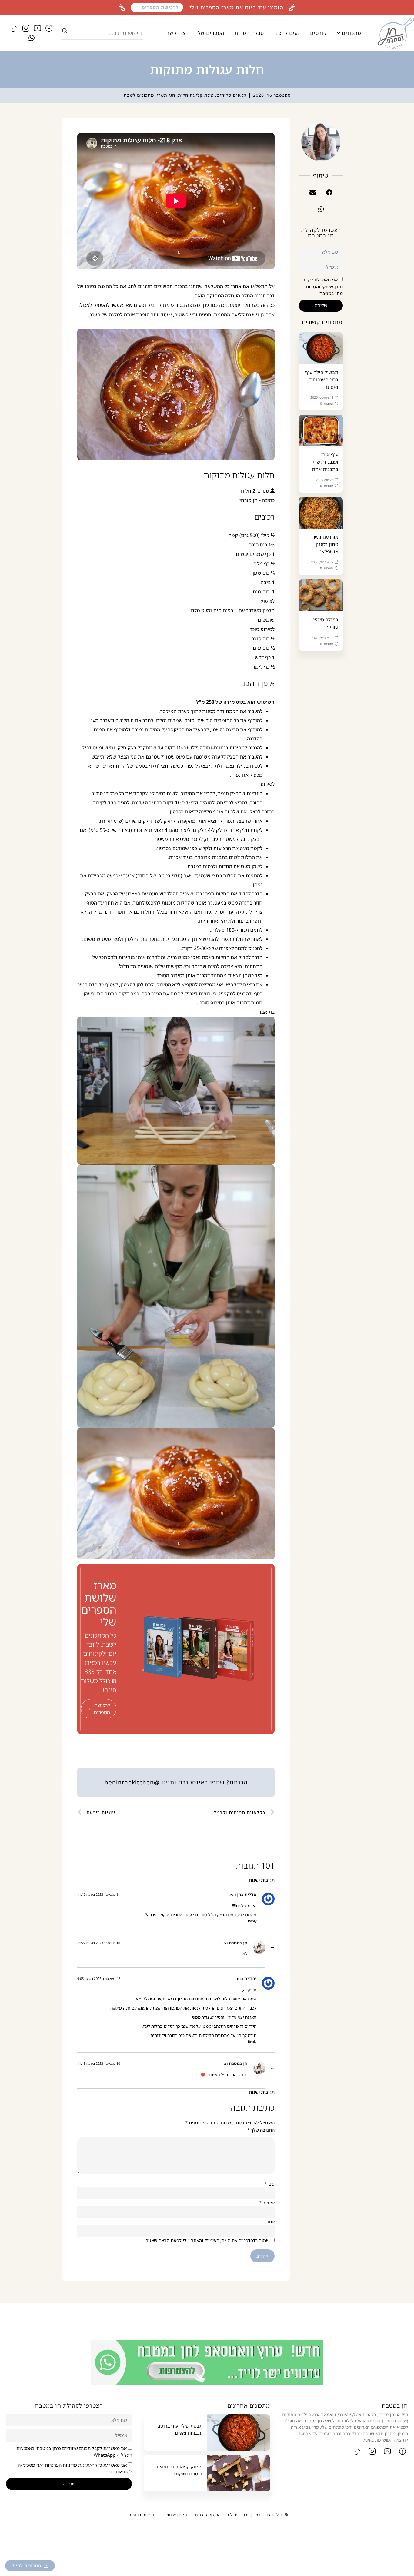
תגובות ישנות (262, 1880)
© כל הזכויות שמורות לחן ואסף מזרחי (241, 2515)
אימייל (267, 2203)
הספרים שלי (210, 33)
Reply (252, 1921)
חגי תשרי (166, 95)
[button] (329, 193)
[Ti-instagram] (26, 28)
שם (270, 2184)
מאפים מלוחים (231, 95)
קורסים (318, 33)
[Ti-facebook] (49, 28)
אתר (270, 2222)
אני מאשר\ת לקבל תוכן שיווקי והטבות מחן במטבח (323, 287)
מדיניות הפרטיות (61, 2465)
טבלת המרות (249, 33)
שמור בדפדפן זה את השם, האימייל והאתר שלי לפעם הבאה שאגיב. (207, 2241)
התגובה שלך (261, 2130)
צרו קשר (176, 33)
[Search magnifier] (65, 31)
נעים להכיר (287, 33)
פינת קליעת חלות (196, 95)
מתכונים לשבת (139, 95)
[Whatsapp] (32, 38)
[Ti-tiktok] (14, 28)
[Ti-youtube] (37, 28)
